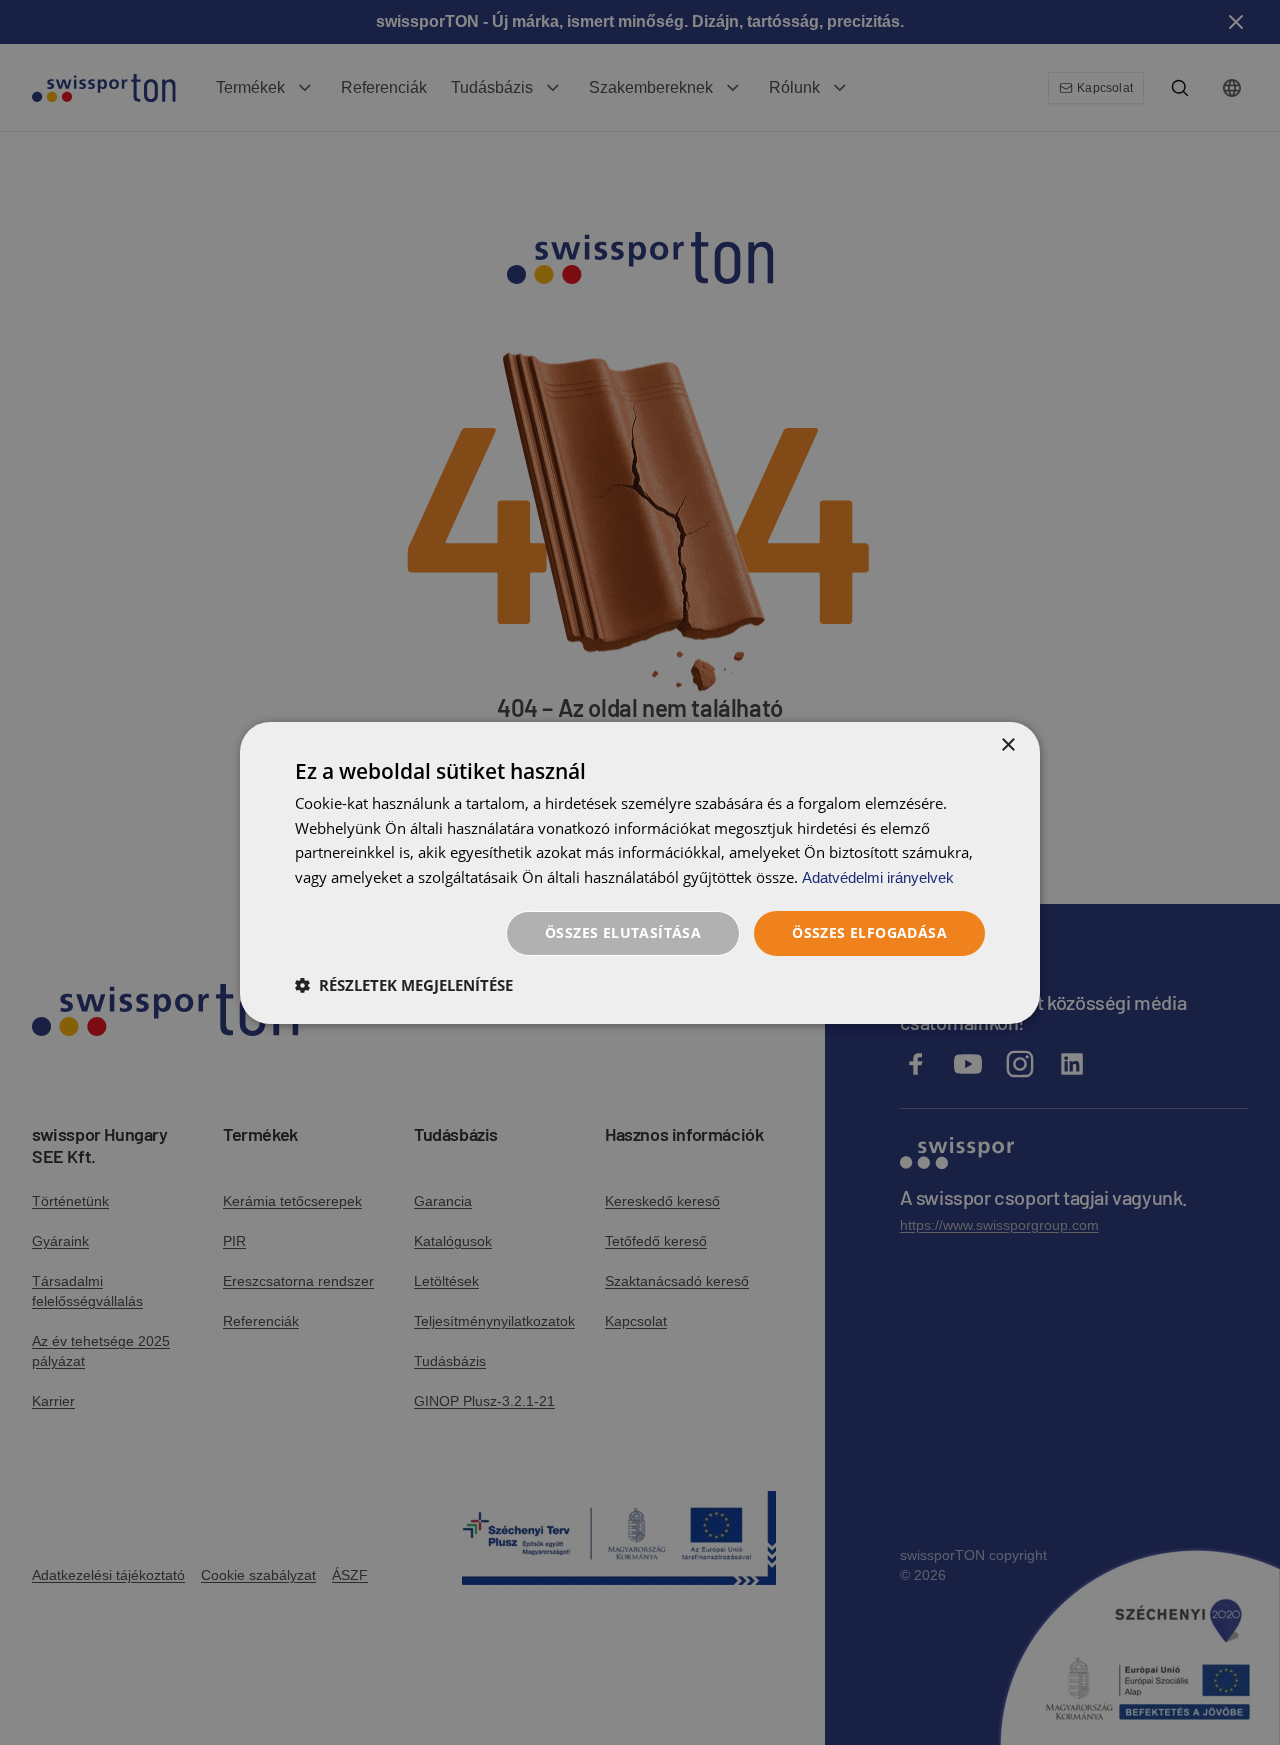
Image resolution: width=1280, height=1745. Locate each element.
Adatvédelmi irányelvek (878, 877)
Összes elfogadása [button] (869, 932)
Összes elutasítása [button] (623, 932)
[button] (404, 985)
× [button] (1007, 744)
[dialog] (640, 872)
